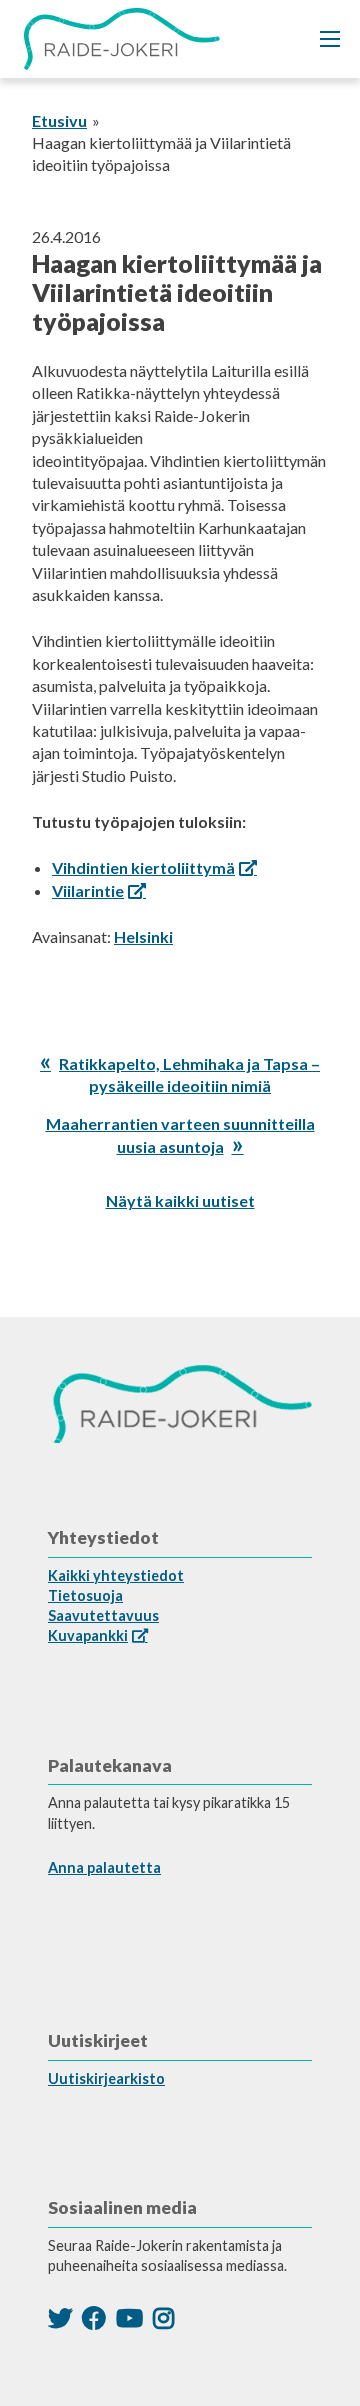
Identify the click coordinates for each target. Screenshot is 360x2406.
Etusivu (59, 120)
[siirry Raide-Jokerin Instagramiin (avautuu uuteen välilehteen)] (163, 2317)
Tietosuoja (85, 1595)
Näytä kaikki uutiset (180, 1200)
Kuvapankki (88, 1635)
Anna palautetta (104, 1867)
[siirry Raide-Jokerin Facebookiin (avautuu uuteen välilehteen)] (94, 2317)
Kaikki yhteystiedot (116, 1575)
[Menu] (330, 39)
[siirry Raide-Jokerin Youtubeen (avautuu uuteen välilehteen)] (129, 2317)
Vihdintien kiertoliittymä (143, 867)
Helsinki (143, 936)
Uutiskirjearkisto (106, 2078)
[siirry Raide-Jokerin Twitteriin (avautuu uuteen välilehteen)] (60, 2317)
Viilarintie (88, 890)
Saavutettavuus (103, 1615)
